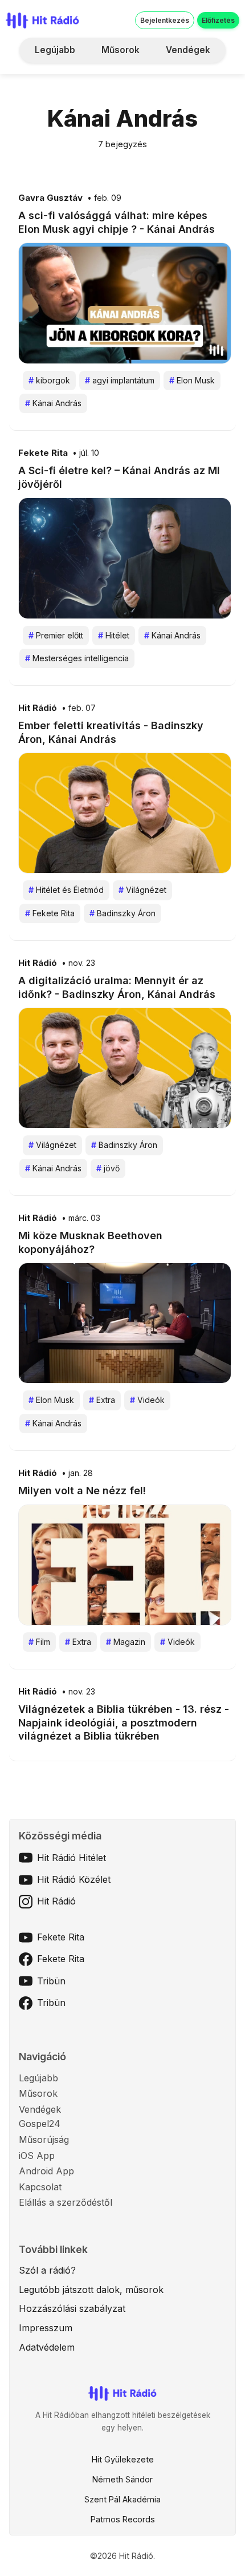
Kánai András (53, 403)
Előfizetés (218, 20)
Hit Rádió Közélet (74, 1879)
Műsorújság (44, 2140)
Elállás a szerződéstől (66, 2202)
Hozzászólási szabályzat (72, 2308)
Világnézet (142, 890)
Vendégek (188, 50)
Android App (46, 2171)
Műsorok (121, 50)
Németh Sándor (122, 2479)
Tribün (51, 1981)
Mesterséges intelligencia (77, 658)
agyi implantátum (120, 380)
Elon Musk (192, 380)
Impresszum (46, 2328)
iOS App (37, 2156)
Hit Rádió (38, 708)
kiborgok (49, 380)
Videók (147, 1400)
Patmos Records (123, 2519)
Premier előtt (56, 635)
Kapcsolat (40, 2187)
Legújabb (55, 50)
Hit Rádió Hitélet (72, 1858)
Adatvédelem (47, 2347)
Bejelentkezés (165, 20)
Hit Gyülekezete (123, 2459)
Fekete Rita (43, 453)
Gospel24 (40, 2124)
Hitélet (114, 635)
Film (39, 1642)
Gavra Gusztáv (50, 198)
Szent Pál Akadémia (122, 2499)
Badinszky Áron (122, 913)
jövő (108, 1168)
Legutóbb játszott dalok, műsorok (91, 2290)
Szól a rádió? (47, 2270)
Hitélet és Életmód (66, 890)
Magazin (126, 1642)
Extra (102, 1400)
